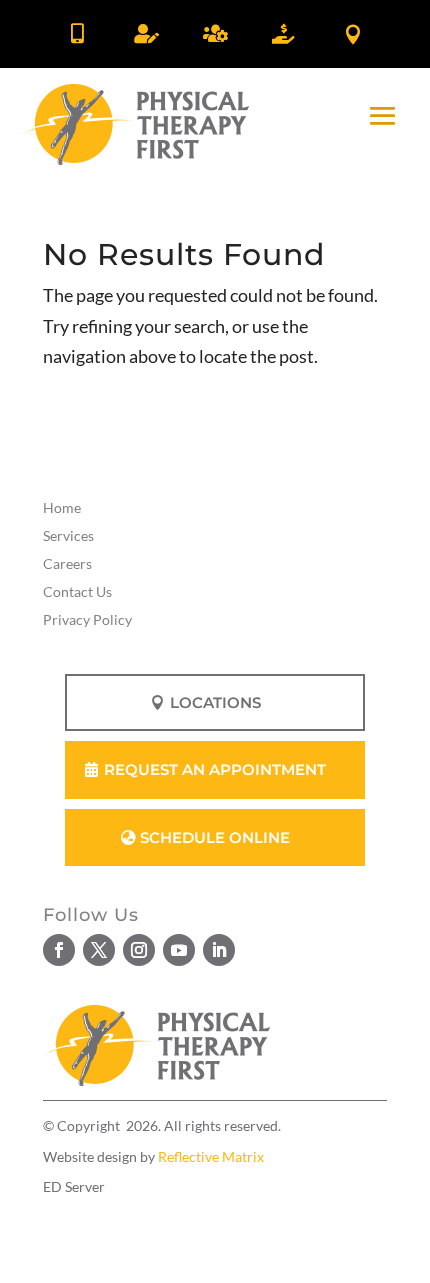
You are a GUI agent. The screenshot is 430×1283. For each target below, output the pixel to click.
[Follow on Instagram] (139, 950)
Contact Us (77, 591)
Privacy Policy (87, 619)
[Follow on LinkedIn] (219, 950)
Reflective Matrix (211, 1156)
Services (68, 535)
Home (62, 507)
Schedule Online (215, 837)
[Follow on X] (99, 950)
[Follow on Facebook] (59, 950)
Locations (215, 702)
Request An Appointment (215, 769)
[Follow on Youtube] (179, 950)
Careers (67, 563)
